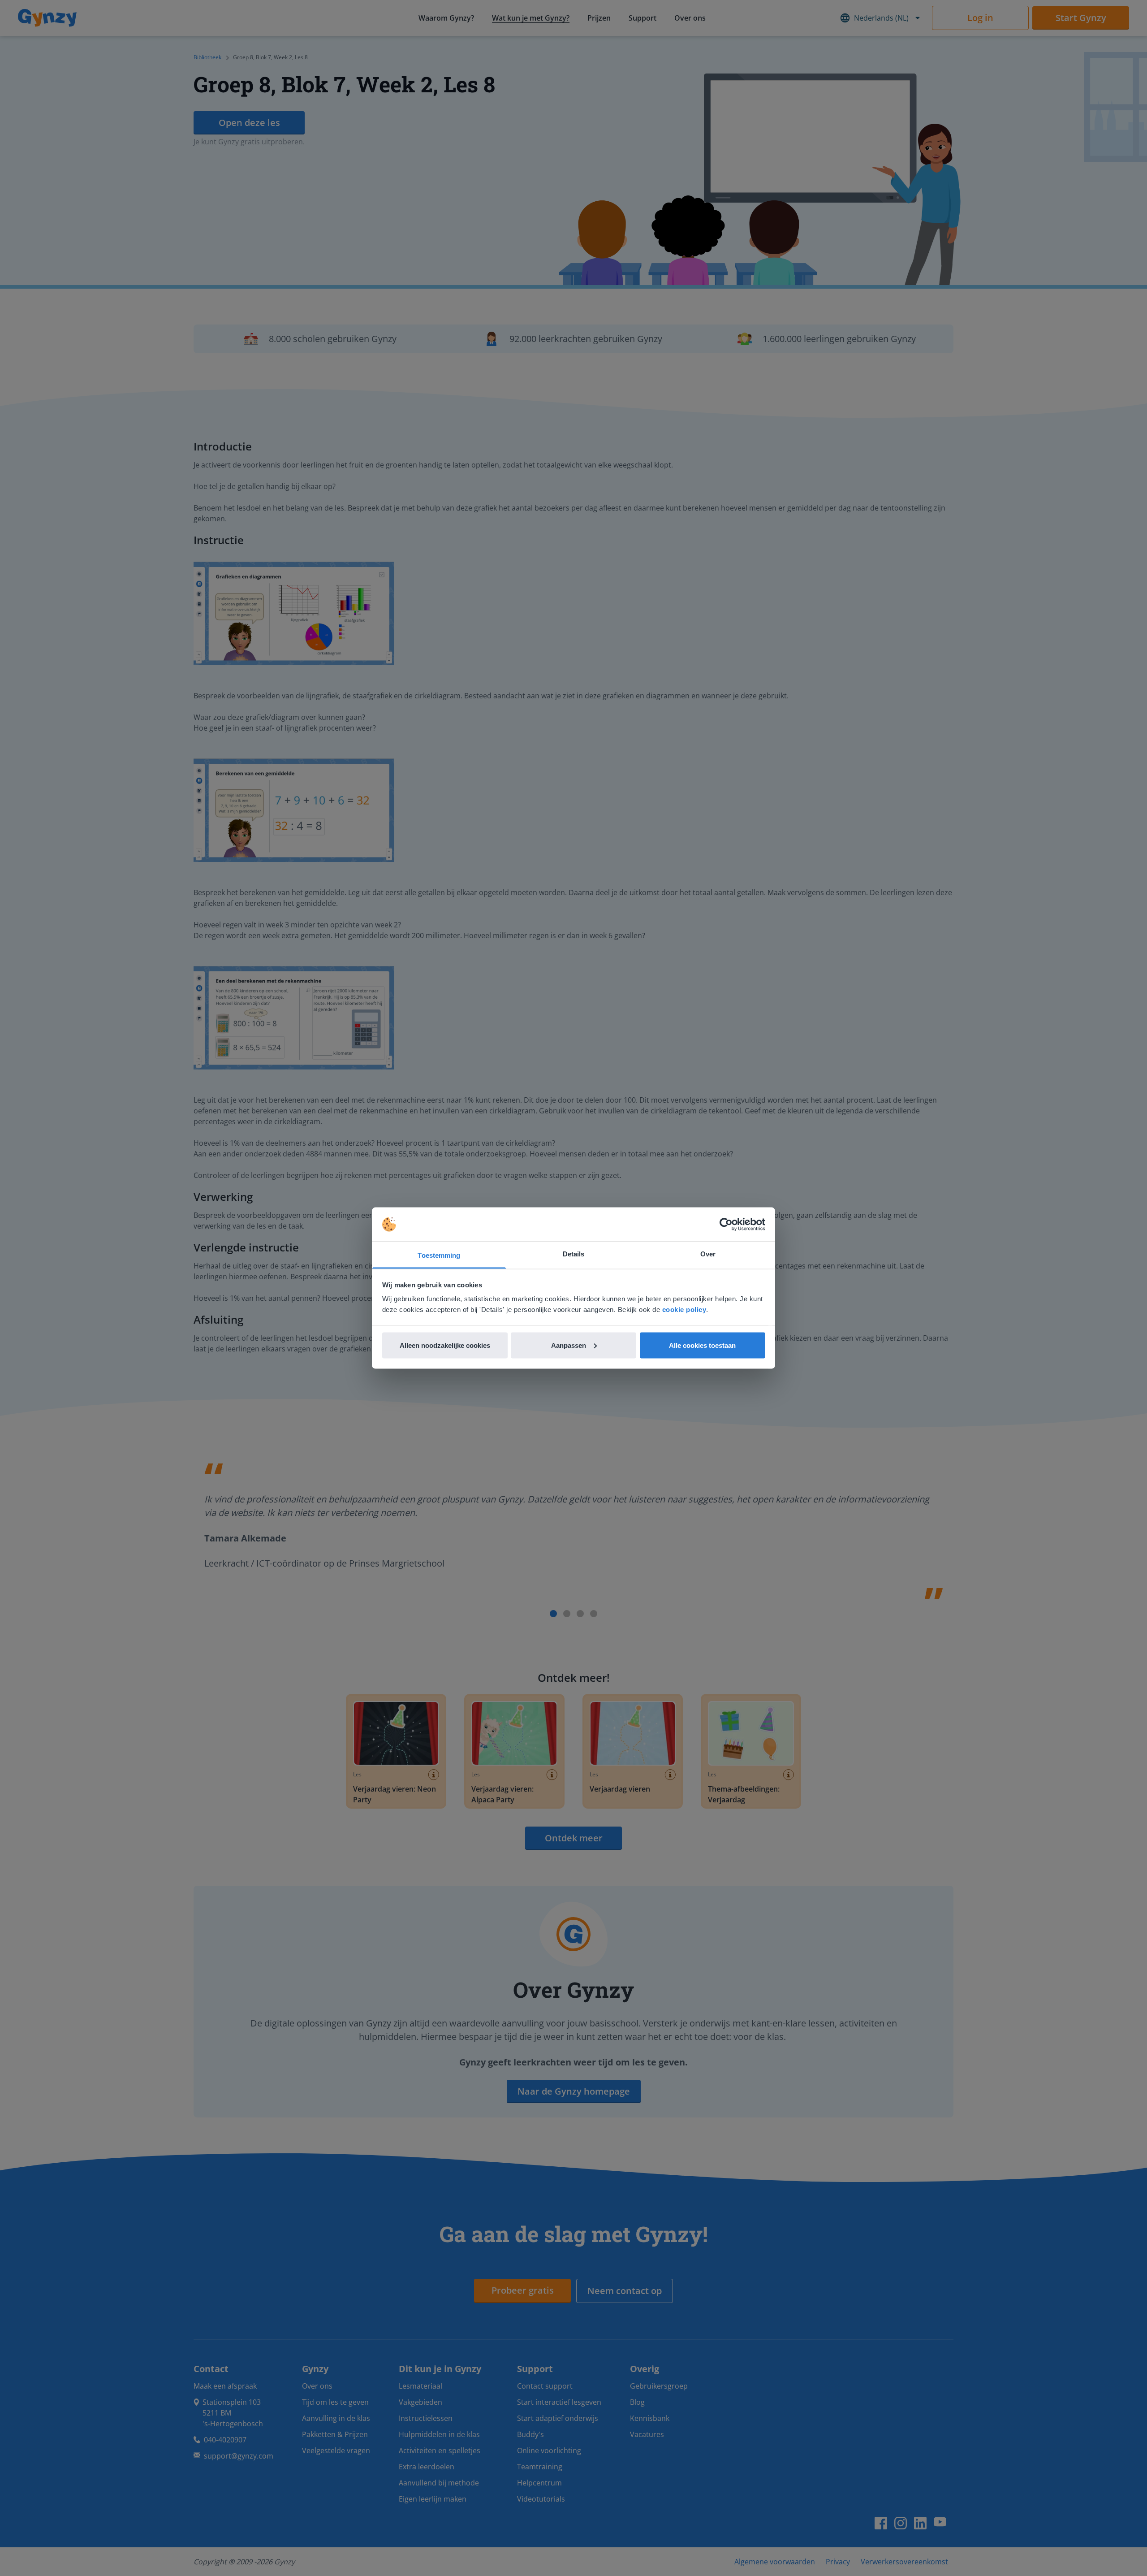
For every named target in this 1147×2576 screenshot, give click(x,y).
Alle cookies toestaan (702, 1345)
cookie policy (684, 1310)
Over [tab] (708, 1254)
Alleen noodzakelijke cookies (445, 1345)
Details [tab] (574, 1254)
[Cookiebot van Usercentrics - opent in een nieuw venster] (726, 1225)
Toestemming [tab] (439, 1255)
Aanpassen (569, 1345)
